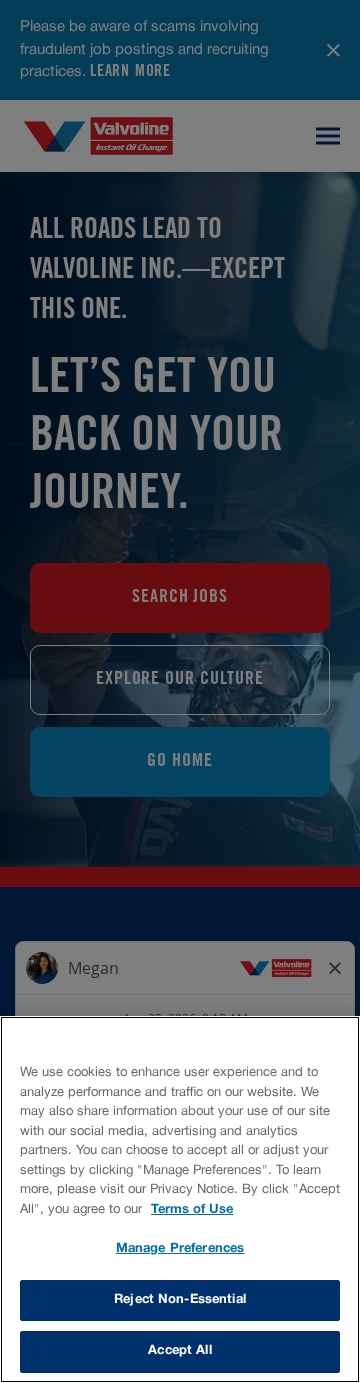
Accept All (179, 1351)
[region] (180, 1199)
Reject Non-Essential (180, 1300)
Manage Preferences (180, 1249)
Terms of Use (192, 1210)
